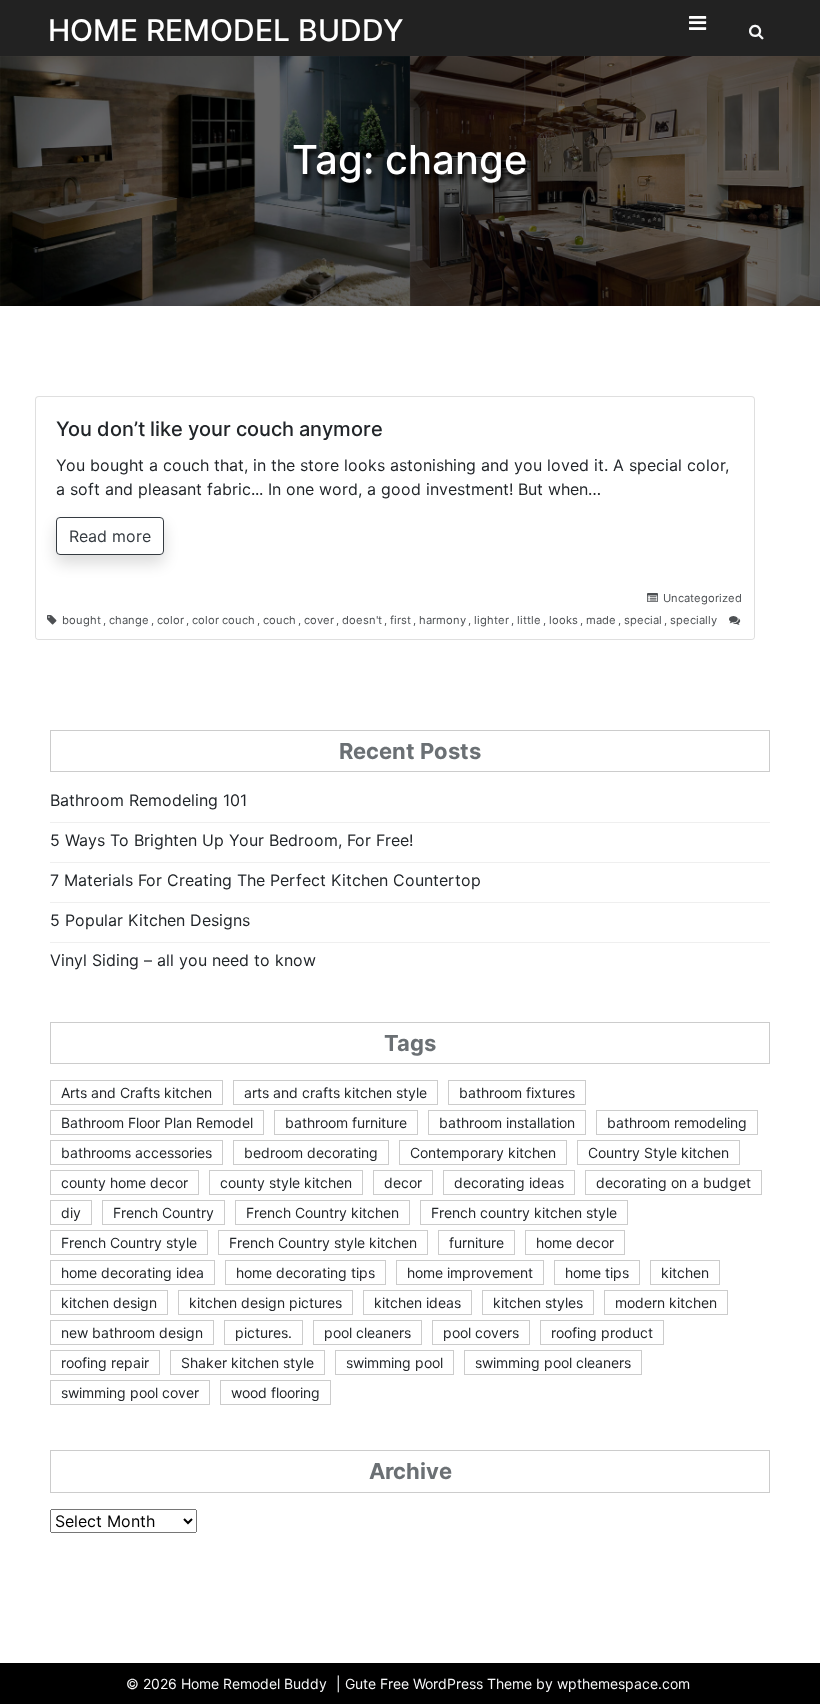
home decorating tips (305, 1272)
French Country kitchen (322, 1212)
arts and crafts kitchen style (335, 1092)
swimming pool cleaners (553, 1362)
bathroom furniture (346, 1122)
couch (279, 620)
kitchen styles (538, 1302)
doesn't (362, 620)
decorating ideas (509, 1182)
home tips (597, 1272)
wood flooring (275, 1392)
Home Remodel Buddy (226, 30)
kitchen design (109, 1302)
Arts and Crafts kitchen (136, 1092)
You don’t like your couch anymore (219, 429)
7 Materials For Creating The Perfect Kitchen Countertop (265, 880)
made (601, 620)
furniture (476, 1242)
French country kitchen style (524, 1212)
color (170, 620)
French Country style (129, 1242)
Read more (110, 536)
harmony (442, 620)
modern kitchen (666, 1302)
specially (693, 620)
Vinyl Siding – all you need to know (183, 960)
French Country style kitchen (323, 1242)
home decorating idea (132, 1272)
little (529, 620)
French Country (163, 1212)
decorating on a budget (673, 1182)
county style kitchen (286, 1182)
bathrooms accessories (136, 1152)
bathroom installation (507, 1122)
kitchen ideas (417, 1302)
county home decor (124, 1182)
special (643, 620)
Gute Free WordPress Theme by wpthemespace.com (517, 1683)
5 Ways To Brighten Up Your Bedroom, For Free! (231, 840)
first (400, 620)
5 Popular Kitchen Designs (150, 920)
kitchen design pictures (265, 1302)
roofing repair (105, 1362)
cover (319, 620)
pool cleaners (367, 1332)
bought (81, 620)
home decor (575, 1242)
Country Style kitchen (658, 1152)
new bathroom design (132, 1332)
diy (71, 1212)
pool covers (481, 1332)
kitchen (685, 1272)
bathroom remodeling (677, 1122)
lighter (491, 620)
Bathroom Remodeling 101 (148, 800)
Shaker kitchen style (247, 1362)
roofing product (602, 1332)
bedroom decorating (311, 1152)
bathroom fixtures (517, 1092)
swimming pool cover (130, 1392)
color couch (223, 620)
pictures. (263, 1332)
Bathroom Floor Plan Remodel (157, 1122)
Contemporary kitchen (483, 1152)
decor (403, 1182)
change (129, 620)
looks (563, 620)
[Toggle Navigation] (697, 28)
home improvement (470, 1272)
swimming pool (394, 1362)
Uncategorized (702, 598)
